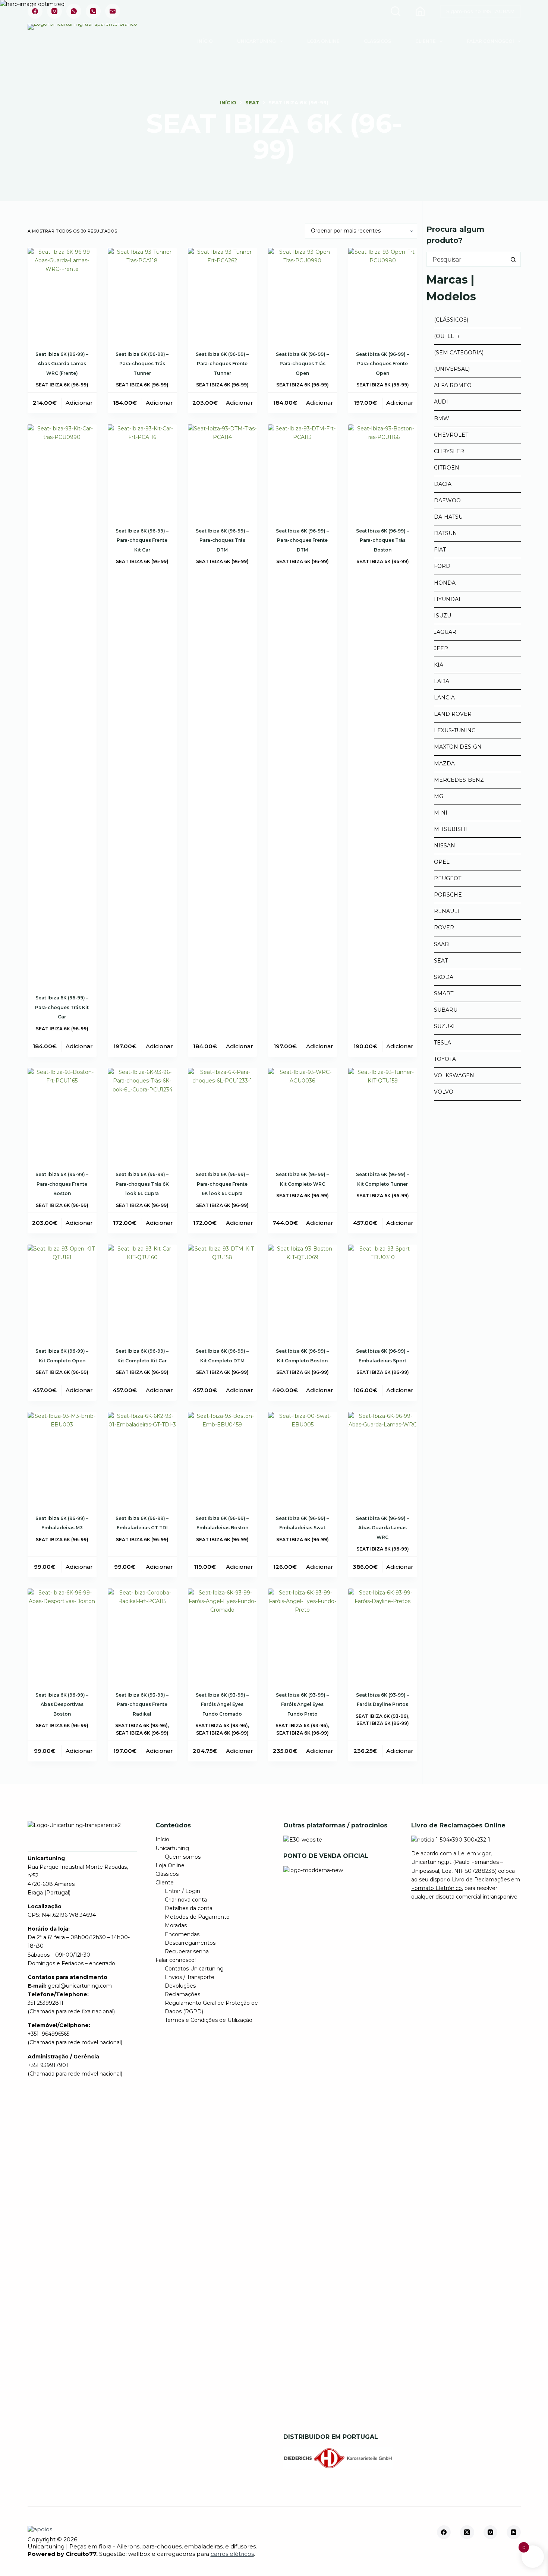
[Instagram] (54, 11)
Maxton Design (458, 747)
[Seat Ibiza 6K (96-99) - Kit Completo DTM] (222, 1291)
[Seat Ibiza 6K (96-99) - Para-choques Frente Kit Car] (142, 470)
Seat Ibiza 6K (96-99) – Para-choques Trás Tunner (142, 364)
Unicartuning (256, 41)
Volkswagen (454, 1075)
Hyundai (447, 599)
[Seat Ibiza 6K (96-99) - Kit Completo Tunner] (383, 1114)
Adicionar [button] (79, 403)
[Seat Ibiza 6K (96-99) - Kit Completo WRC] (303, 1114)
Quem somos (183, 1857)
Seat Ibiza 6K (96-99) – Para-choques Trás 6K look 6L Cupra (142, 1184)
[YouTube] (514, 2532)
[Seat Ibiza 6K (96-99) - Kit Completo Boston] (303, 1291)
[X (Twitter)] (467, 2532)
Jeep (441, 648)
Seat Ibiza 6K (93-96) (141, 1725)
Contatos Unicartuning (194, 1969)
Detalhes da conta (189, 1908)
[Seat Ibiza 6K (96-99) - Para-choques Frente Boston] (62, 1114)
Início (205, 41)
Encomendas (182, 1934)
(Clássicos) (451, 320)
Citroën (447, 468)
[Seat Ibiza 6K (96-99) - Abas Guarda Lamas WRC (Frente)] (62, 294)
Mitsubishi (451, 829)
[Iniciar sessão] (420, 11)
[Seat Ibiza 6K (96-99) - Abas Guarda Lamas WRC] (383, 1458)
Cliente (426, 41)
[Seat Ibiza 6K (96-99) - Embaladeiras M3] (62, 1458)
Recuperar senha (187, 1951)
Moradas (176, 1925)
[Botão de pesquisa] (513, 259)
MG (439, 796)
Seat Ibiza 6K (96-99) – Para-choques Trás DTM (222, 540)
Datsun (445, 533)
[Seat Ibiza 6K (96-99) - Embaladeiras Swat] (303, 1458)
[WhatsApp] (74, 11)
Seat (441, 961)
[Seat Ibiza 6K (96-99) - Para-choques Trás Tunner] (142, 294)
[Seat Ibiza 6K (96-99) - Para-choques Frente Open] (383, 294)
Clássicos (377, 41)
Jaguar (445, 632)
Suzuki (444, 1026)
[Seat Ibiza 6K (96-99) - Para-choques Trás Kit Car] (62, 704)
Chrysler (449, 451)
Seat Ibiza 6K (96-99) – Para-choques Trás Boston (382, 540)
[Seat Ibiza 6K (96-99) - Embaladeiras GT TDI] (142, 1458)
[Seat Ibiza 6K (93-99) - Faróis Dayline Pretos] (383, 1635)
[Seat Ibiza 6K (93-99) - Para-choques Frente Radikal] (142, 1635)
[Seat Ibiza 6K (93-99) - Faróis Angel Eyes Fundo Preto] (303, 1635)
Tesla (443, 1043)
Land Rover (453, 714)
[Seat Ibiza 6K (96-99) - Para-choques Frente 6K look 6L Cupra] (222, 1114)
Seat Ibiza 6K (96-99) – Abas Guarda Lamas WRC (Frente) (62, 364)
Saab (441, 944)
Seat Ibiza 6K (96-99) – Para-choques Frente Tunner (222, 364)
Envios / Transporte (190, 1977)
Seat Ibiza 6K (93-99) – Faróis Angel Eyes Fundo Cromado (222, 1704)
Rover (444, 927)
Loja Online (323, 41)
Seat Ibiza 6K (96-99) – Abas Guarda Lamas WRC (382, 1528)
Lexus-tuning (455, 730)
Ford (442, 566)
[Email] (113, 11)
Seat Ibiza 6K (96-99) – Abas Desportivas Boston (62, 1704)
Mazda (444, 764)
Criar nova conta (186, 1900)
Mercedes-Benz (459, 780)
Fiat (440, 550)
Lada (442, 681)
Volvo (444, 1092)
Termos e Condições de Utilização (209, 2020)
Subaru (446, 1010)
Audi (441, 402)
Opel (442, 862)
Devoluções (180, 1986)
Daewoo (447, 500)
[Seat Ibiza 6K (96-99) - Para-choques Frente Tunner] (222, 294)
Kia (439, 665)
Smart (444, 993)
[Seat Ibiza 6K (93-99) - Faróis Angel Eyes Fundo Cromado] (222, 1635)
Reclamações (182, 1994)
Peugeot (448, 878)
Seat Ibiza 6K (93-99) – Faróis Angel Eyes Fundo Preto (302, 1704)
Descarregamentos (190, 1943)
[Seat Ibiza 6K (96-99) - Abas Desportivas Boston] (62, 1635)
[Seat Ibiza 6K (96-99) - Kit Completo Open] (62, 1291)
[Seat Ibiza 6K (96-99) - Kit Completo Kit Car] (142, 1291)
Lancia (444, 698)
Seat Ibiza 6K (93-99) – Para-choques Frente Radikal (142, 1704)
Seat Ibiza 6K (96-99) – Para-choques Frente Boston (62, 1184)
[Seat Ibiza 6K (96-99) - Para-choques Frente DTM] (303, 470)
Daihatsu (448, 517)
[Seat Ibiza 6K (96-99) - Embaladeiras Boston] (222, 1458)
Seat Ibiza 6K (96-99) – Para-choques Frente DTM (302, 540)
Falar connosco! (490, 41)
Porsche (448, 895)
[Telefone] (93, 11)
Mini (441, 813)
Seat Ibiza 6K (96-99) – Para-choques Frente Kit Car (142, 540)
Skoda (444, 977)
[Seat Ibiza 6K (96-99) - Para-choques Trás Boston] (383, 470)
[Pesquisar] (396, 11)
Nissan (445, 846)
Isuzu (443, 616)
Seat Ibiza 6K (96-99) (62, 385)
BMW (442, 418)
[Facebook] (35, 11)
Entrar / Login (182, 1891)
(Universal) (452, 369)
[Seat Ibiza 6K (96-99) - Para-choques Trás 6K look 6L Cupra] (142, 1114)
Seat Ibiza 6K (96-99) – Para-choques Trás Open (302, 364)
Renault (447, 911)
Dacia (443, 484)
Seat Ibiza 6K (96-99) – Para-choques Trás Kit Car (62, 1007)
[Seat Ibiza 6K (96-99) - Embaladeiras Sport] (383, 1291)
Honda (445, 583)
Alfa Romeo (453, 385)
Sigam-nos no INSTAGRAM (480, 11)
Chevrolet (451, 435)
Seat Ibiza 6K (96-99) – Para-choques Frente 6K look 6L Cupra (222, 1184)
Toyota (445, 1059)
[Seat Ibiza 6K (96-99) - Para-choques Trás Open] (303, 294)
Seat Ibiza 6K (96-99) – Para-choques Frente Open (382, 364)
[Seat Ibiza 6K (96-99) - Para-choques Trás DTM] (222, 470)
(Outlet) (446, 336)
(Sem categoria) (459, 353)
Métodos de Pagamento (197, 1917)
